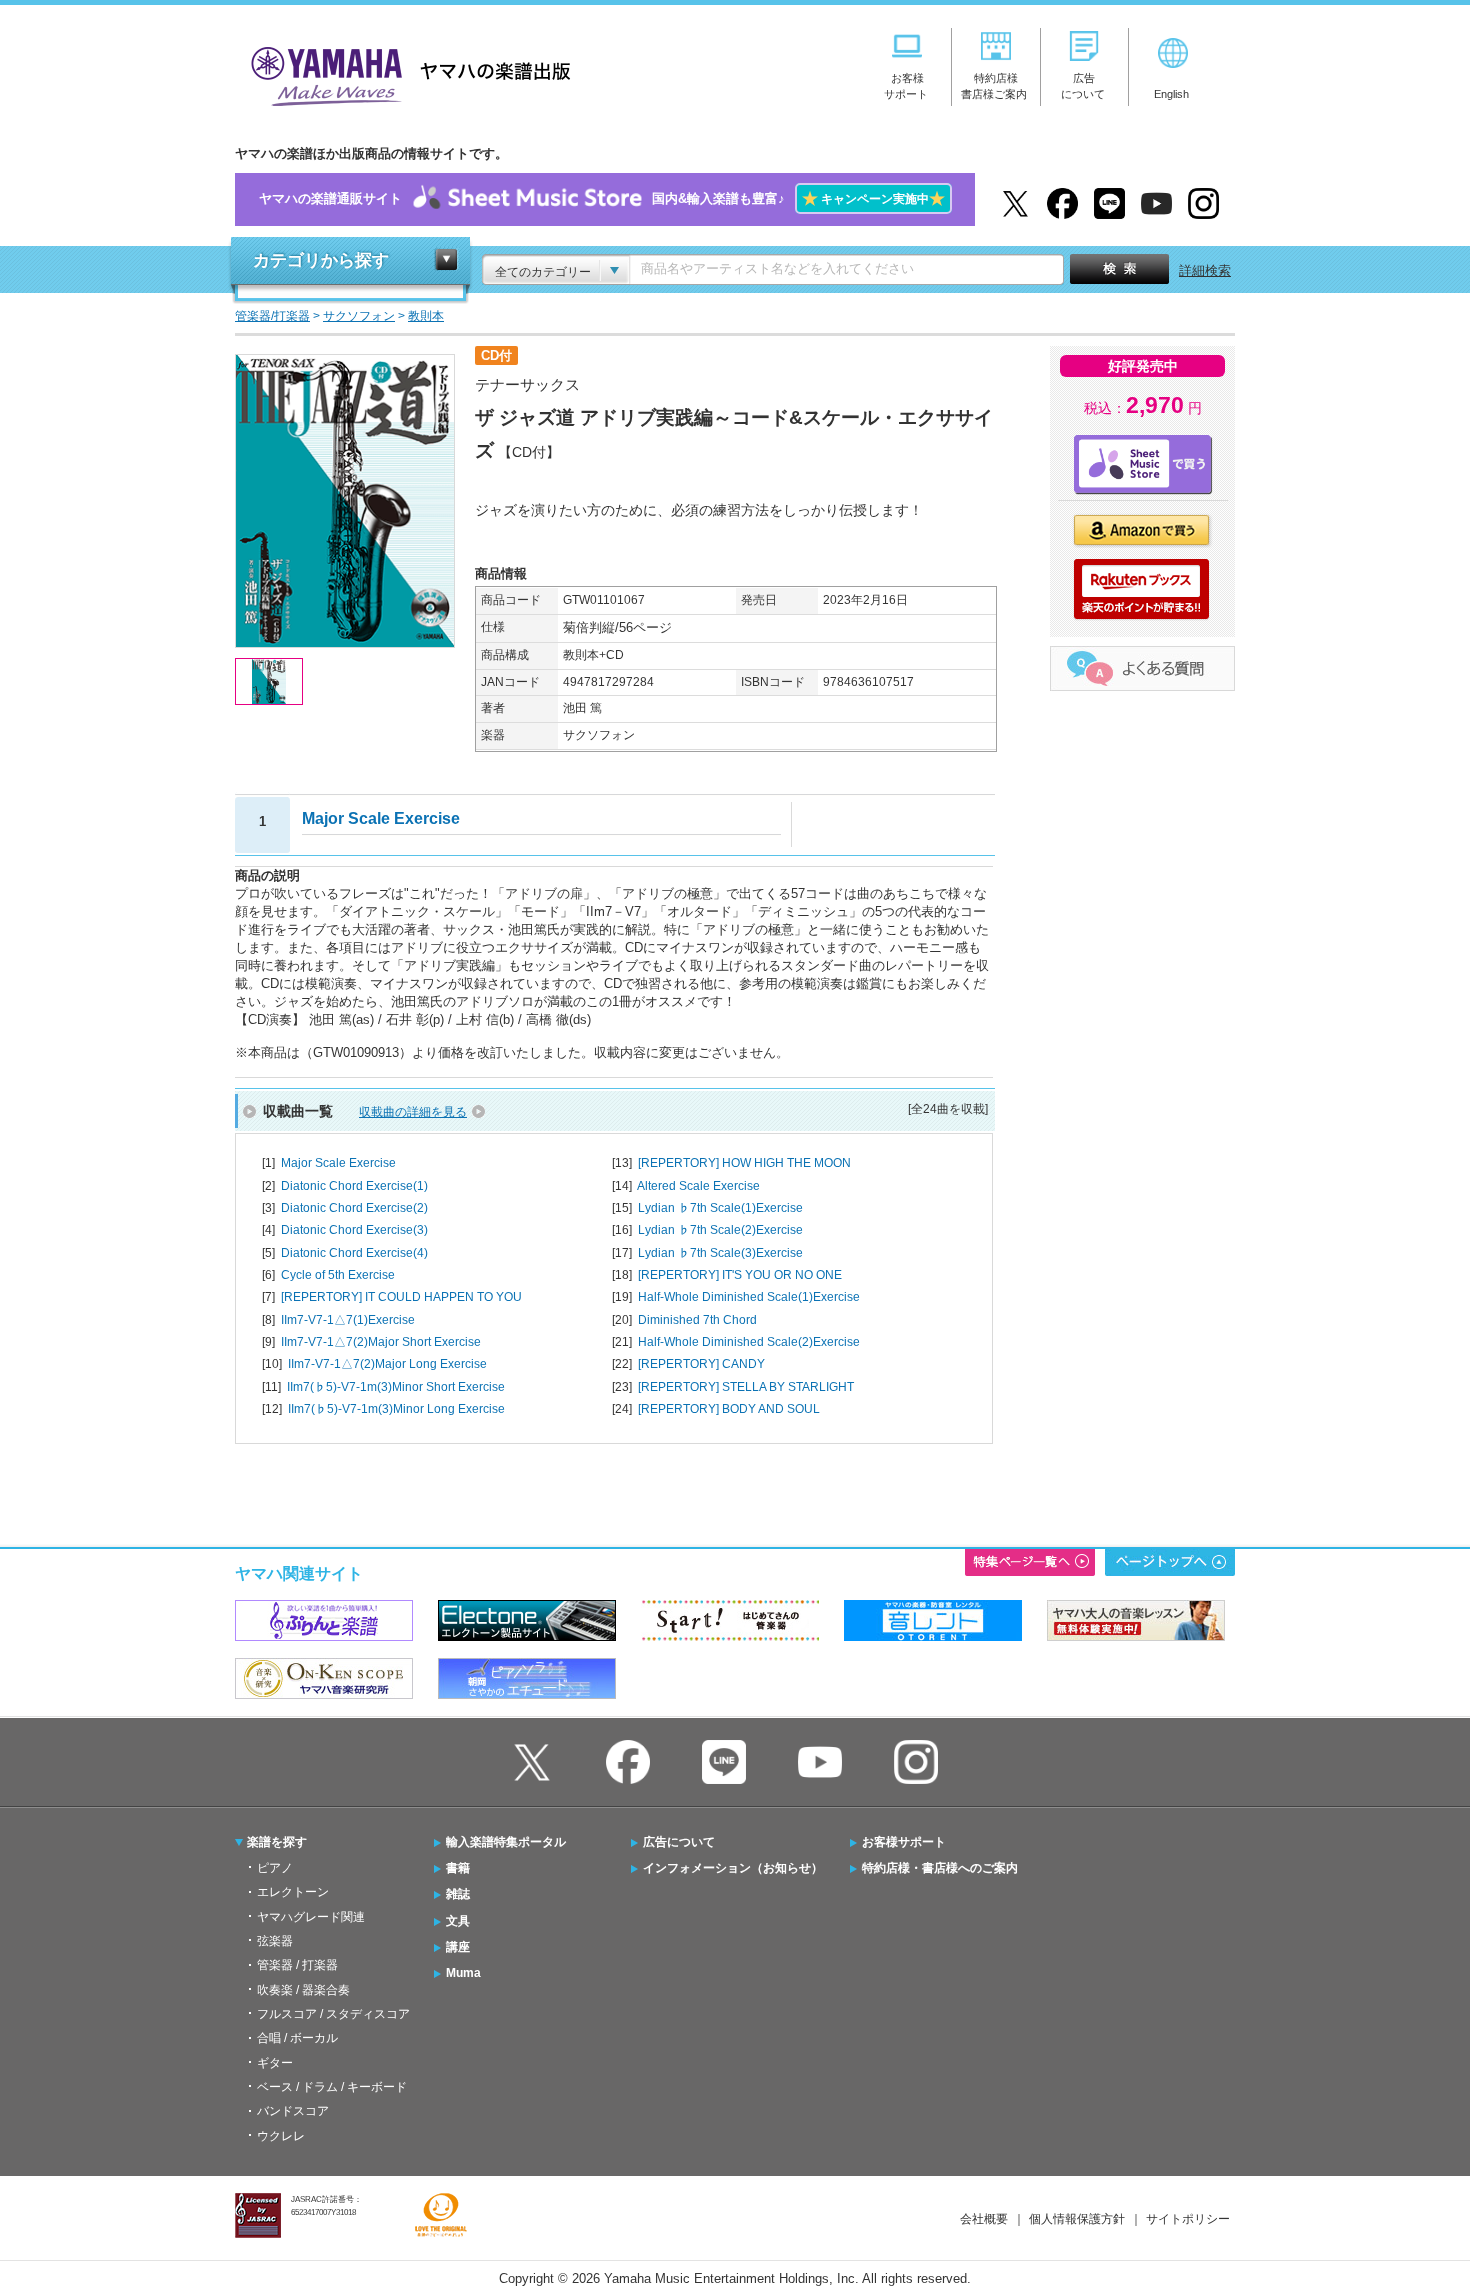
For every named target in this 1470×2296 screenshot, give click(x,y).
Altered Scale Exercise (698, 1186)
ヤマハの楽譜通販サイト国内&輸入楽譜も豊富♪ (602, 198)
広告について (679, 1842)
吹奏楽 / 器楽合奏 (303, 1990)
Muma (463, 1973)
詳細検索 (1205, 270)
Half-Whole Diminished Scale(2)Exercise (749, 1342)
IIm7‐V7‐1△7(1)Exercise (348, 1320)
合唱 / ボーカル (297, 2038)
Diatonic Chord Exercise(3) (354, 1230)
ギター (275, 2063)
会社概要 (984, 2219)
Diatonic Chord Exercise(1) (354, 1186)
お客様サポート (904, 1842)
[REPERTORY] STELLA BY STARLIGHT (746, 1387)
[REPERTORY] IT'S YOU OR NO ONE (740, 1275)
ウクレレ (281, 2136)
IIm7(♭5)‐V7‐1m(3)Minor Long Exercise (396, 1409)
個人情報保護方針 (1077, 2219)
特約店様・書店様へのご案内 (940, 1868)
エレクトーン (293, 1892)
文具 (458, 1921)
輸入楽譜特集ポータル (506, 1842)
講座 (458, 1947)
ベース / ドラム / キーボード (332, 2087)
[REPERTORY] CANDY (701, 1364)
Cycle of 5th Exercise (338, 1275)
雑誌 (458, 1894)
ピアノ (275, 1868)
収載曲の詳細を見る (413, 1112)
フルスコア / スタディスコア (333, 2014)
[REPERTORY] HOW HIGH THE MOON (744, 1163)
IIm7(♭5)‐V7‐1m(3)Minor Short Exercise (396, 1387)
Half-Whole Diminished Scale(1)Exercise (749, 1297)
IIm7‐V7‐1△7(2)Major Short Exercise (381, 1342)
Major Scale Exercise (338, 1163)
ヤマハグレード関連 (311, 1917)
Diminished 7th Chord (697, 1320)
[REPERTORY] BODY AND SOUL (729, 1409)
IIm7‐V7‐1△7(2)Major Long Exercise (387, 1364)
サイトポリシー (1188, 2219)
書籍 (458, 1868)
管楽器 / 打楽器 (297, 1965)
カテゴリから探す (321, 260)
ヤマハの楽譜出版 (405, 73)
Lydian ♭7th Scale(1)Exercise (720, 1208)
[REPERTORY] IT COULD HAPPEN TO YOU (401, 1297)
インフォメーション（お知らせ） (733, 1868)
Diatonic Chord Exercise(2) (354, 1208)
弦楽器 (275, 1941)
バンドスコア (293, 2111)
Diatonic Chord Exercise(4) (354, 1253)
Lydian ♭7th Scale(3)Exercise (720, 1253)
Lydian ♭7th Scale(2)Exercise (720, 1230)
